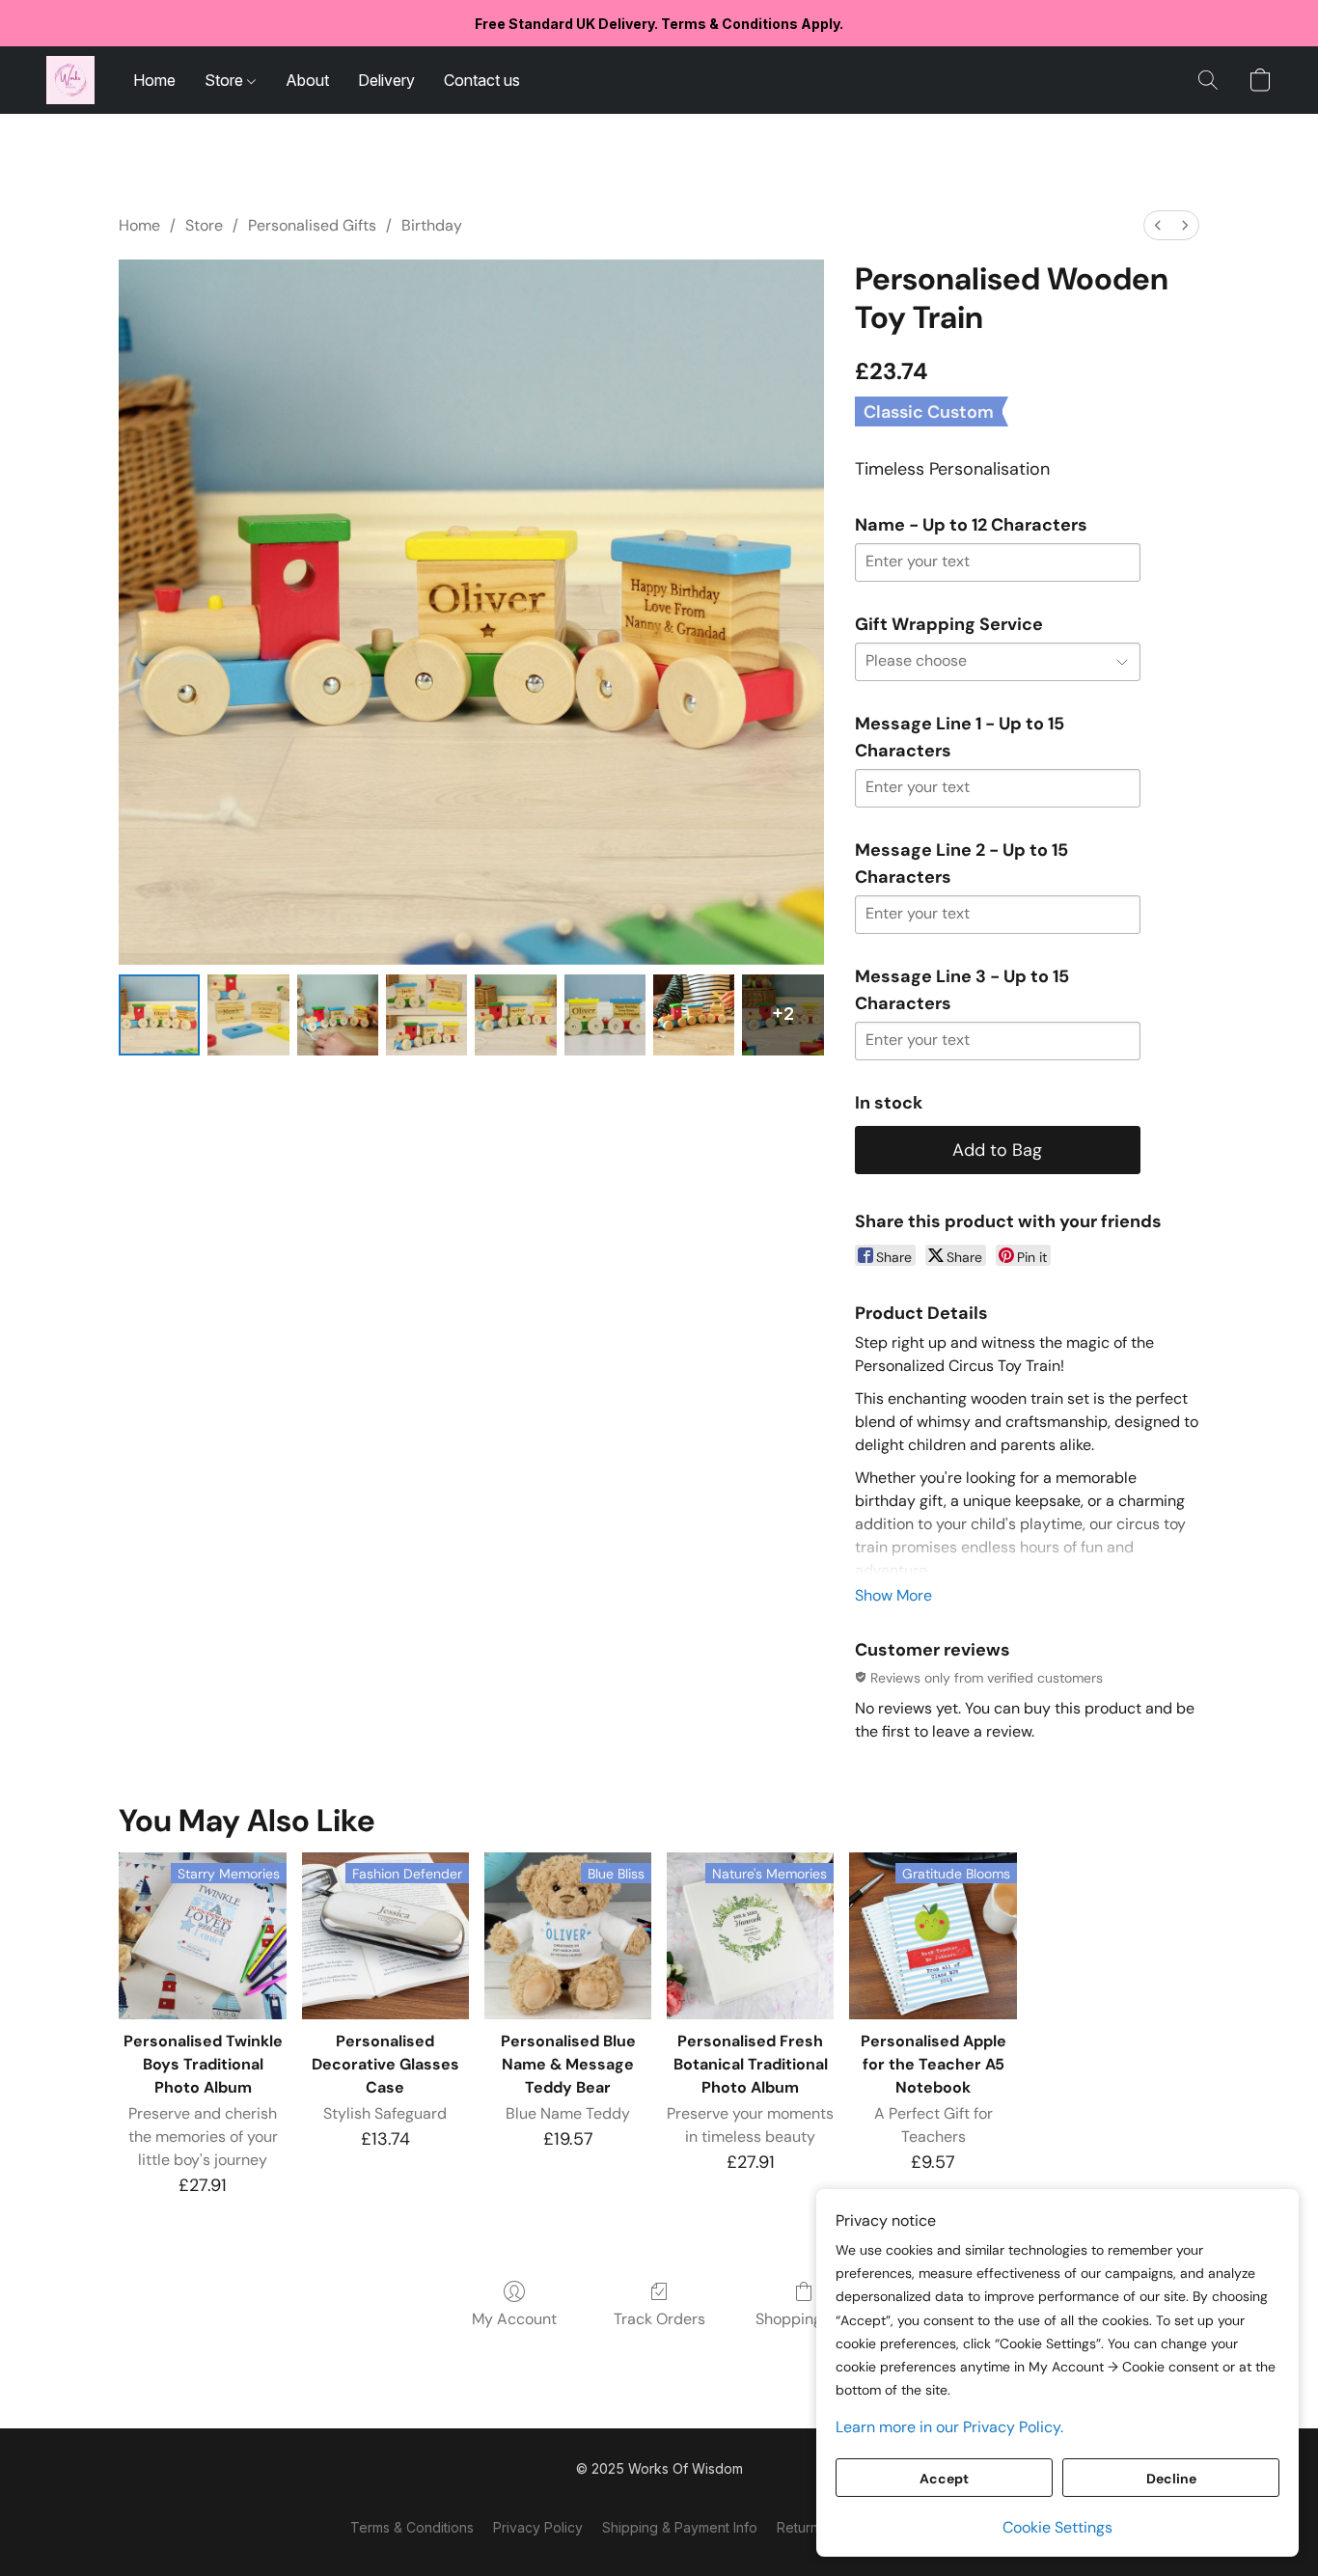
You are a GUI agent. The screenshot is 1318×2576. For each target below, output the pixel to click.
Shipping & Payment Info (680, 2527)
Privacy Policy (538, 2527)
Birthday (432, 225)
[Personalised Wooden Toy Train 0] (159, 1015)
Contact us (482, 80)
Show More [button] (893, 1595)
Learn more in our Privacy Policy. (949, 2427)
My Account (514, 2319)
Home (154, 80)
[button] (70, 80)
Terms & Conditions (412, 2527)
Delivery (386, 80)
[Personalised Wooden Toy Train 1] (248, 1015)
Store (226, 80)
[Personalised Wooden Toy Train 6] (694, 1015)
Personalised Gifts (312, 225)
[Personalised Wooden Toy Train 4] (515, 1015)
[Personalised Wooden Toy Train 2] (338, 1015)
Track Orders (659, 2319)
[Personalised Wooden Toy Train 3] (426, 1015)
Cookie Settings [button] (1057, 2527)
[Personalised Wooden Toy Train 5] (605, 1015)
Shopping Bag (804, 2319)
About (307, 80)
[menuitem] (1158, 225)
